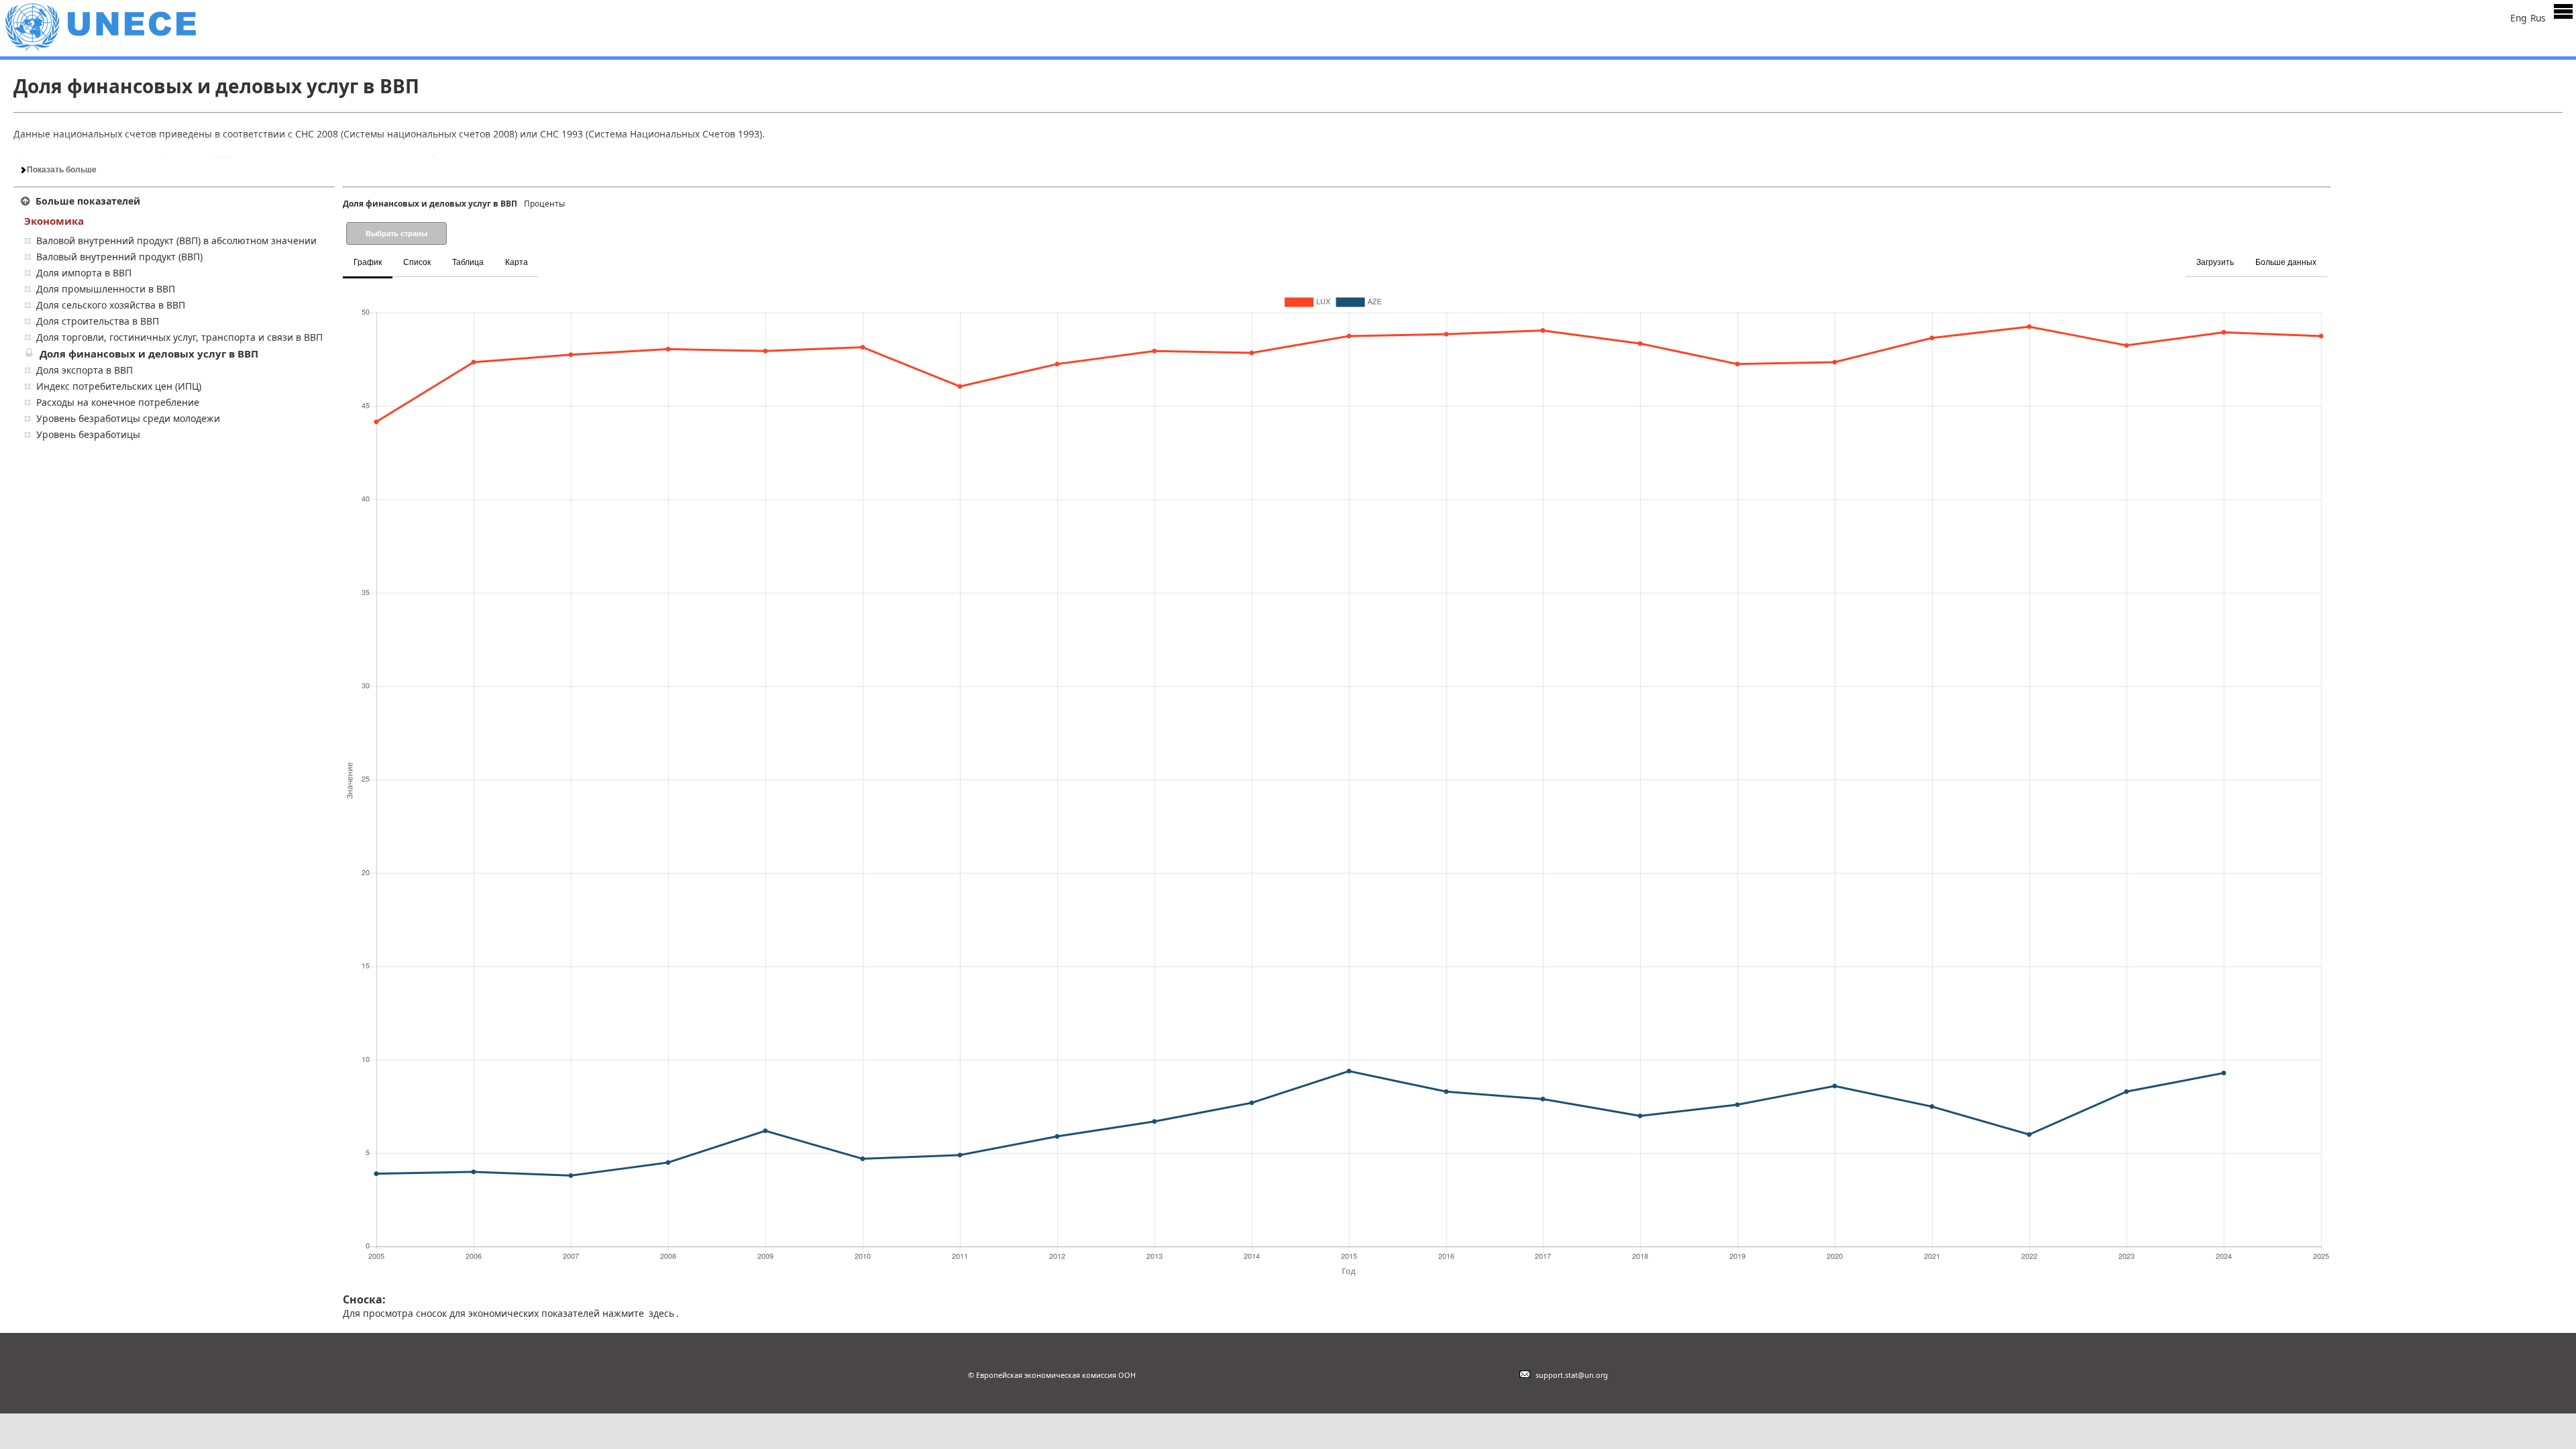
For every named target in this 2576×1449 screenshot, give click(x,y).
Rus (2538, 18)
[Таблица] (549, 255)
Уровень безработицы (88, 434)
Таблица (468, 262)
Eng (2518, 18)
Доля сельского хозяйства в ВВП (111, 305)
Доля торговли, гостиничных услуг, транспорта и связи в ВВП (179, 337)
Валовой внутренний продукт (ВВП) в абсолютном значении (176, 240)
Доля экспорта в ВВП (85, 370)
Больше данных (2286, 262)
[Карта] (553, 255)
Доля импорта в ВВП (84, 273)
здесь (661, 1313)
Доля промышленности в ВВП (106, 289)
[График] (541, 255)
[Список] (545, 255)
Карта (517, 262)
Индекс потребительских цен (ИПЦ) (119, 386)
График (368, 262)
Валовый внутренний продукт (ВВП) (119, 257)
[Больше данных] (2329, 255)
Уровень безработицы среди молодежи (128, 418)
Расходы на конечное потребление (118, 402)
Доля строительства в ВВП (98, 321)
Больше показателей (88, 201)
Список (417, 262)
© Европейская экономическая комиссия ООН (1052, 1375)
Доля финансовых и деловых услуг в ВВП (149, 354)
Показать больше (61, 170)
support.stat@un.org (1570, 1375)
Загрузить (2215, 262)
